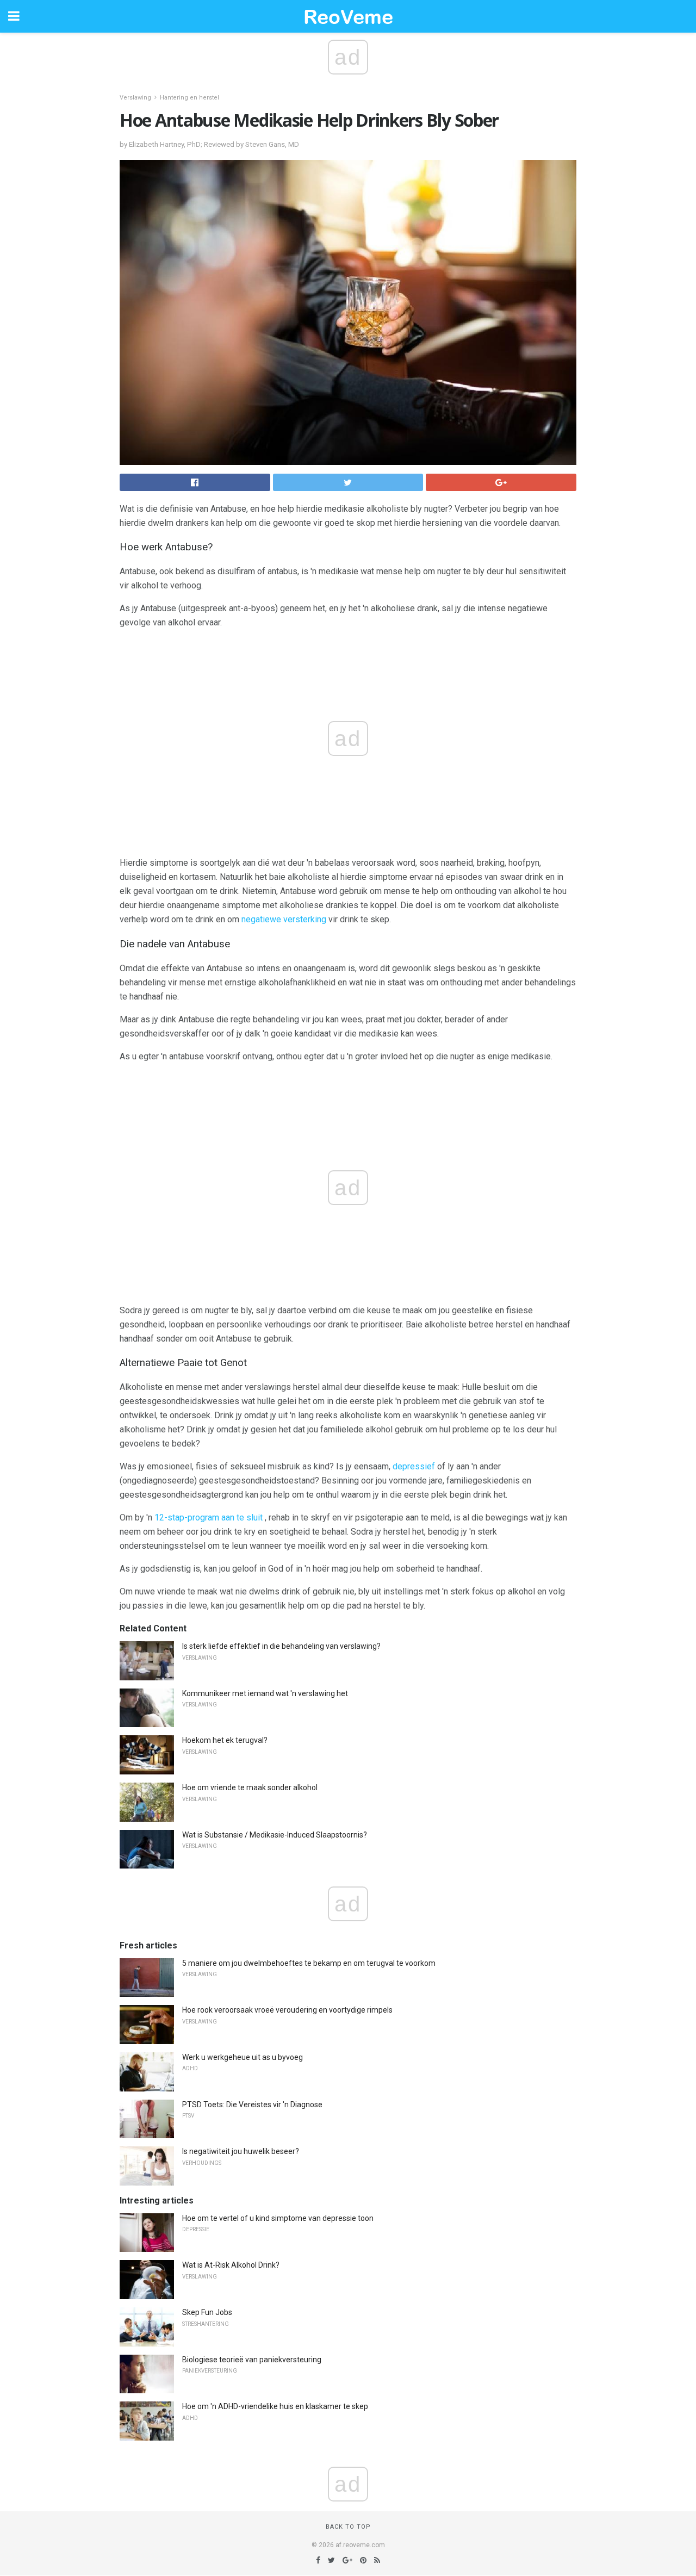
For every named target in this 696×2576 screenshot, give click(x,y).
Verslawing (135, 98)
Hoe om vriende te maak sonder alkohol (250, 1787)
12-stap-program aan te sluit (209, 1517)
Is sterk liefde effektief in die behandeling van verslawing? (281, 1646)
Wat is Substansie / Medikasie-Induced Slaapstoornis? (275, 1835)
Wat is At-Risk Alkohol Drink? (231, 2265)
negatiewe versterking (284, 919)
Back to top (348, 2527)
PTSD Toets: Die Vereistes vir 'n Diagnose (252, 2105)
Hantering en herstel (189, 98)
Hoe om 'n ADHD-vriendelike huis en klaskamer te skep (275, 2406)
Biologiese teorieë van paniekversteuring (252, 2360)
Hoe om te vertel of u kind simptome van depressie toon (278, 2218)
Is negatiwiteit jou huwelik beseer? (241, 2151)
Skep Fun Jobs (207, 2312)
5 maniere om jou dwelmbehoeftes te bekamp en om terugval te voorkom (309, 1963)
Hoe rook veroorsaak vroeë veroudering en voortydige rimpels (287, 2010)
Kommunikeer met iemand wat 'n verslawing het (265, 1693)
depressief (414, 1466)
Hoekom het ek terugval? (225, 1740)
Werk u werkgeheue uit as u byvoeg (243, 2057)
